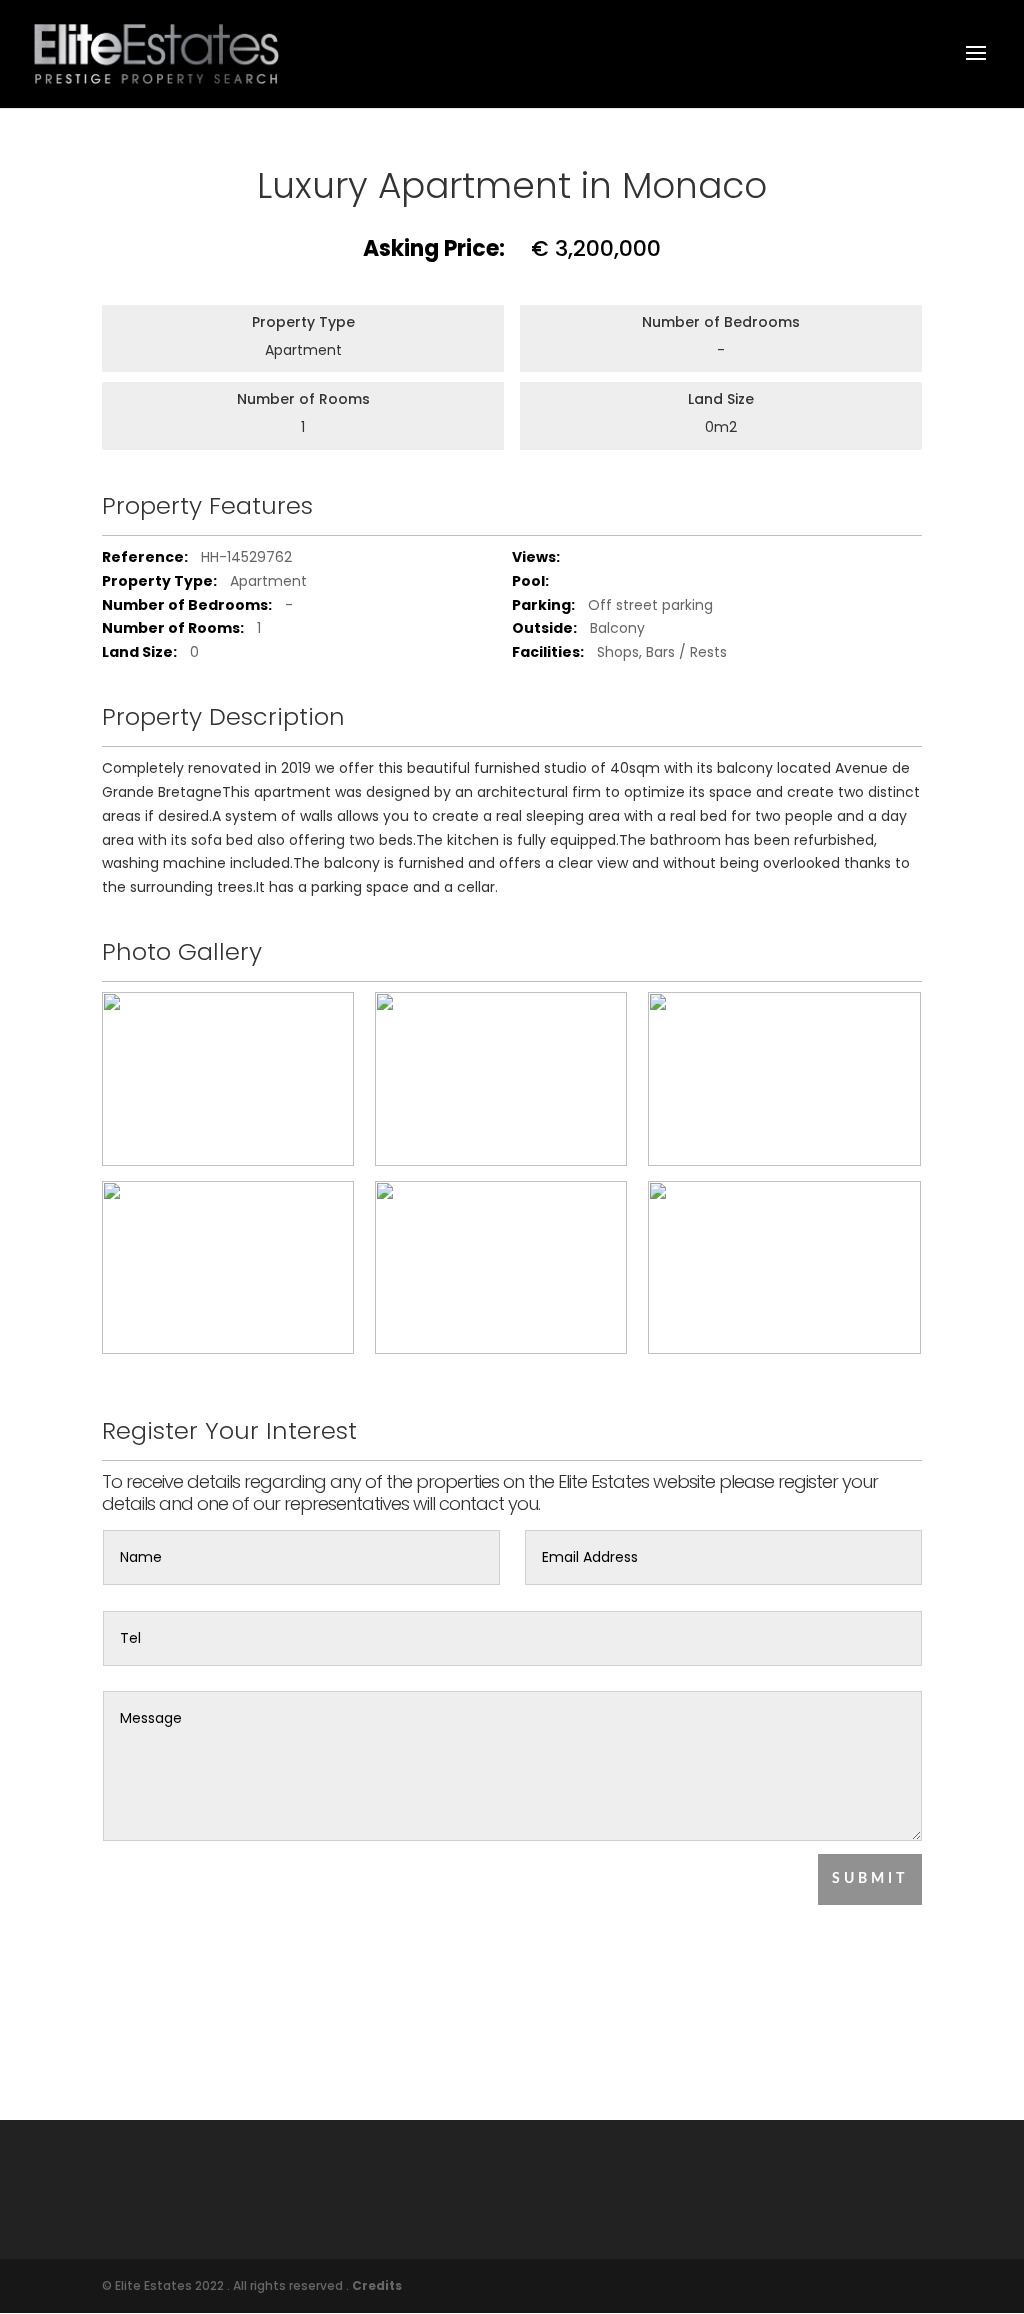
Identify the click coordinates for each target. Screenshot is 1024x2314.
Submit (870, 1879)
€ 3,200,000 (512, 249)
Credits (377, 2285)
